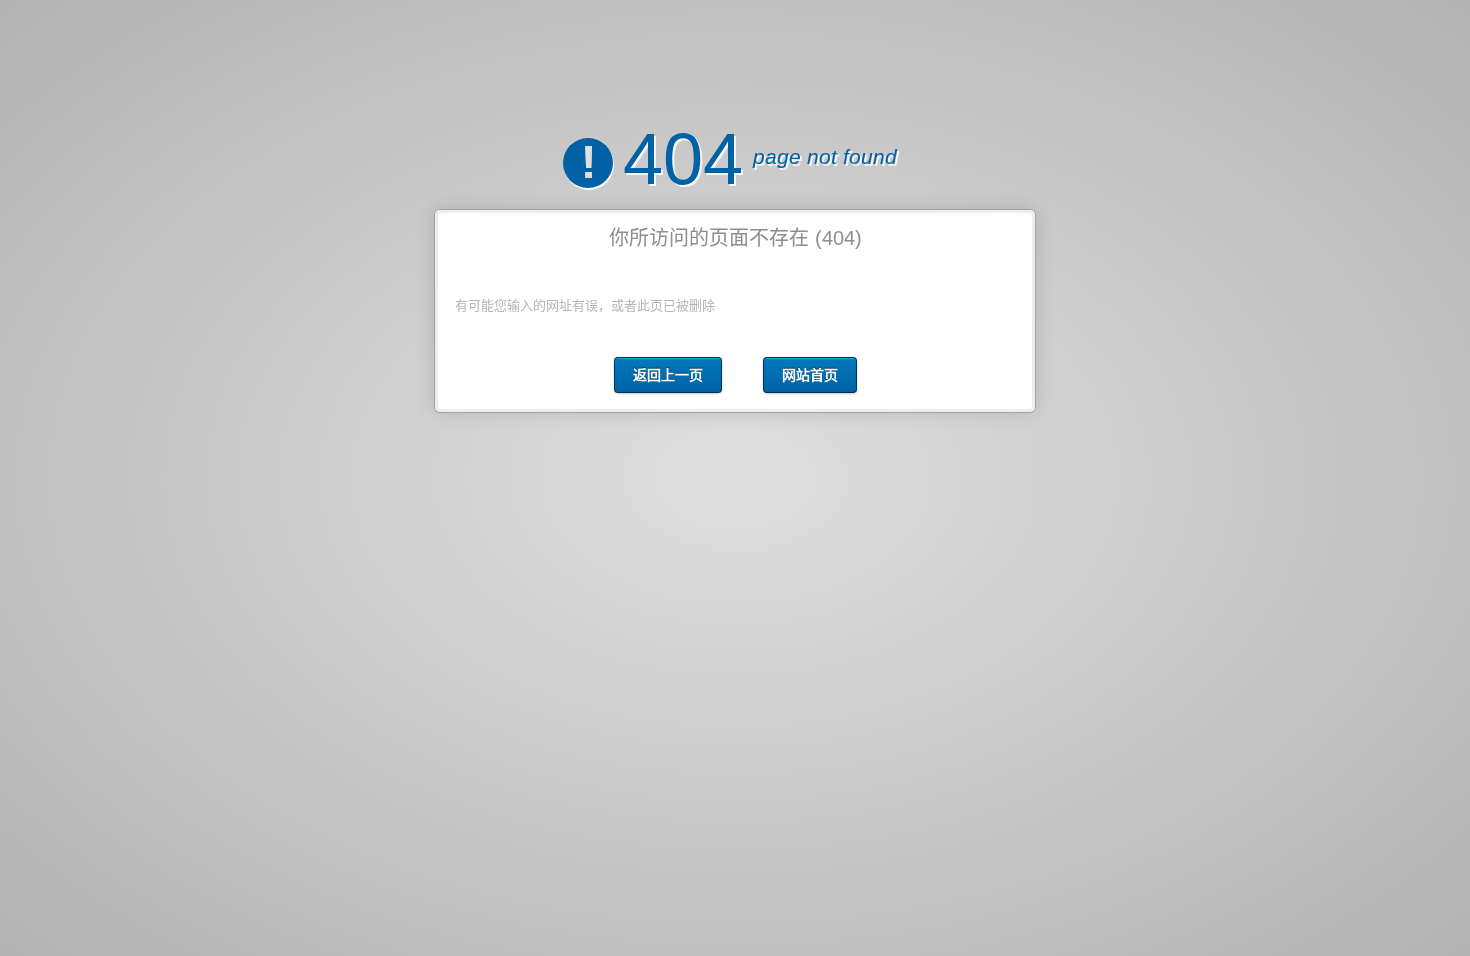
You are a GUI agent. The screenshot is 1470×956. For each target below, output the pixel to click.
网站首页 (810, 375)
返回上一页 (668, 375)
